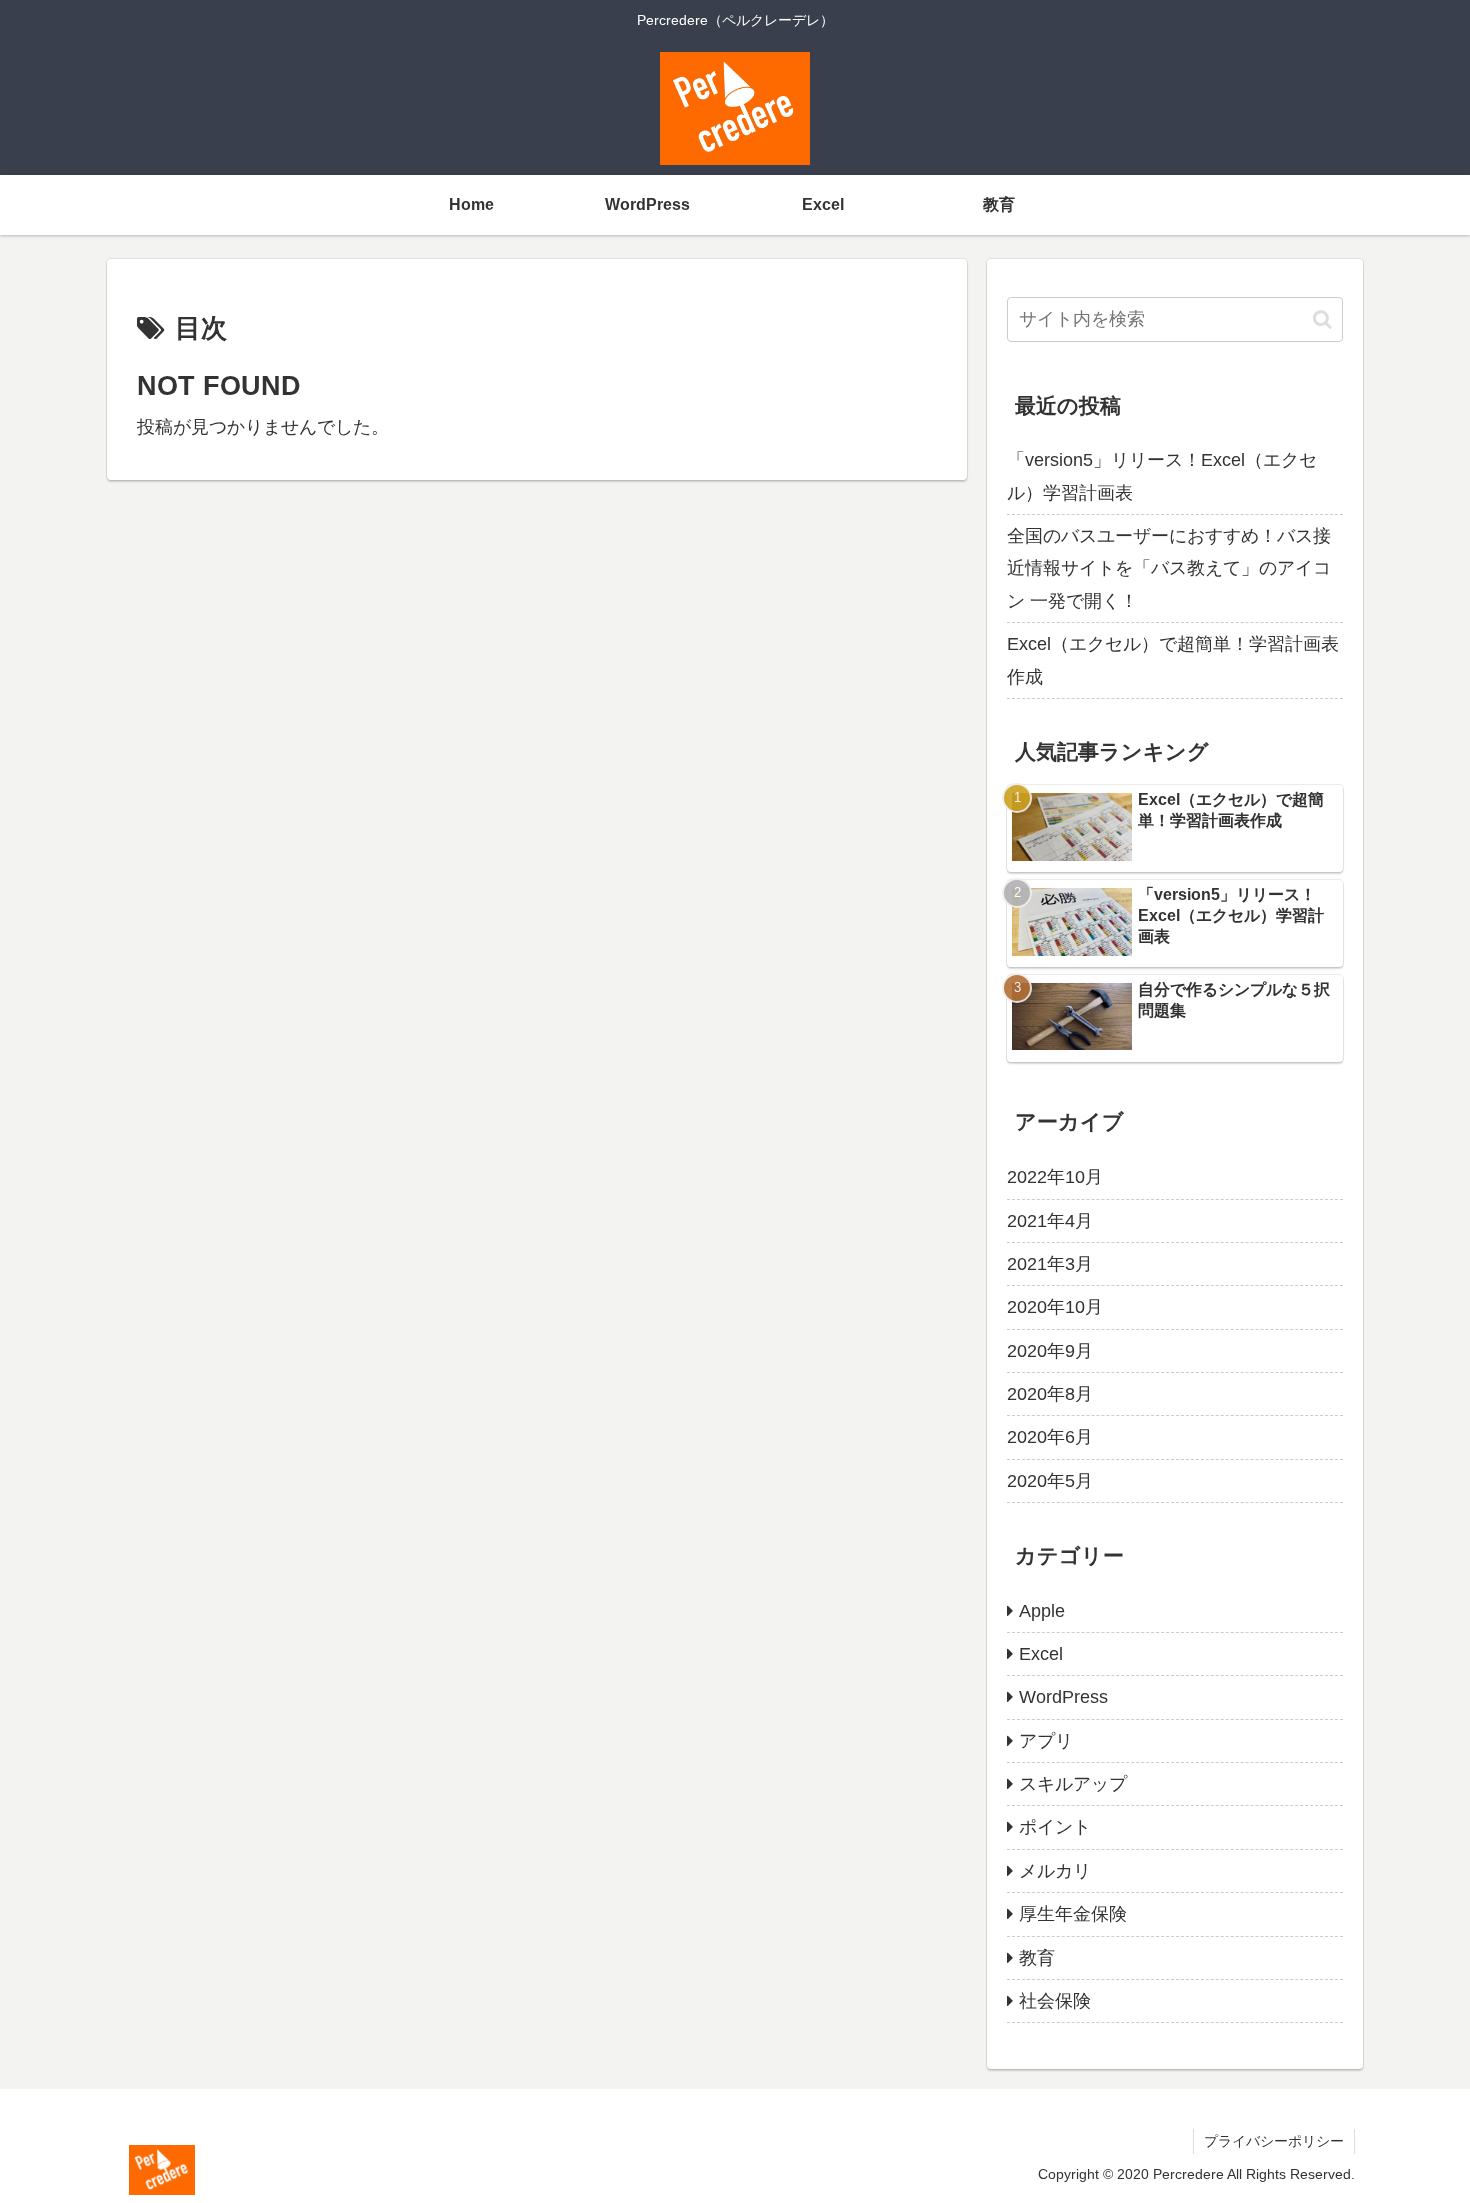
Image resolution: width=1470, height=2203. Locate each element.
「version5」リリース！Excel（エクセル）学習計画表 (1162, 476)
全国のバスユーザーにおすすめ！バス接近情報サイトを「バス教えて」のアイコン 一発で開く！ (1169, 568)
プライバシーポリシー (1274, 2141)
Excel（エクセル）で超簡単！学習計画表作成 (1173, 660)
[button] (1322, 319)
